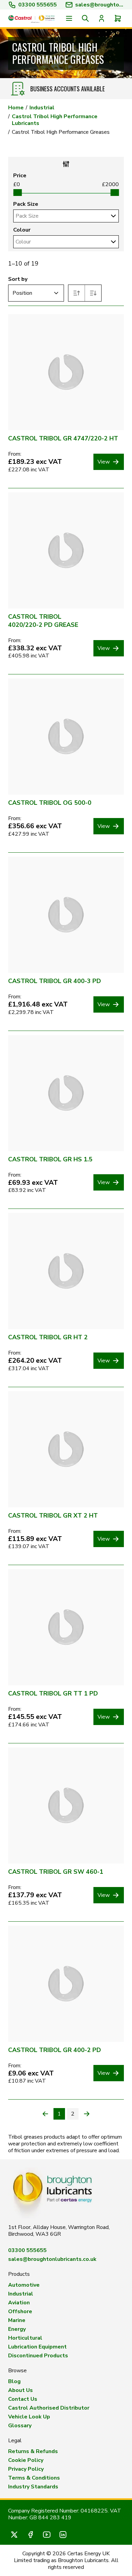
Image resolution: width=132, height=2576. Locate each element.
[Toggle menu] (113, 216)
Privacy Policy (26, 2469)
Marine (17, 2320)
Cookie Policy (26, 2460)
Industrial (42, 108)
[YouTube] (47, 2535)
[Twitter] (14, 2535)
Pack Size (26, 204)
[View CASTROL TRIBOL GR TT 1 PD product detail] (66, 1627)
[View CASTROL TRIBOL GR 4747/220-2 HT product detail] (66, 372)
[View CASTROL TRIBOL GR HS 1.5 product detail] (66, 1093)
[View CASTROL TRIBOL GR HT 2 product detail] (66, 1271)
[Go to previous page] (45, 2114)
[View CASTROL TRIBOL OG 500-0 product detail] (66, 737)
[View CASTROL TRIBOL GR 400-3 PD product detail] (66, 915)
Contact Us (23, 2399)
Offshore (20, 2311)
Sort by (18, 279)
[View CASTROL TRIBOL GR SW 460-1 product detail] (66, 1806)
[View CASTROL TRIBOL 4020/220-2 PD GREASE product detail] (66, 550)
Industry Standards (33, 2487)
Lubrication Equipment (37, 2347)
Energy (17, 2329)
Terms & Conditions (34, 2478)
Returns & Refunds (33, 2451)
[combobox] (60, 216)
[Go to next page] (87, 2114)
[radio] (77, 293)
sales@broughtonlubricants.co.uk (52, 2259)
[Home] (31, 18)
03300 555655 (38, 5)
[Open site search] (85, 18)
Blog (14, 2381)
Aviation (19, 2303)
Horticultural (25, 2338)
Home (16, 108)
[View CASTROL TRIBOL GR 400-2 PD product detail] (66, 1984)
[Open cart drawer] (118, 18)
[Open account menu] (102, 18)
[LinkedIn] (63, 2535)
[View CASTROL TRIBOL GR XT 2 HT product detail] (66, 1449)
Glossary (20, 2426)
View (104, 462)
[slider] (17, 193)
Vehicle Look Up (29, 2417)
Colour (22, 230)
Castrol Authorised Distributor (49, 2408)
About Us (20, 2390)
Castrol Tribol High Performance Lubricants (55, 120)
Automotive (24, 2285)
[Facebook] (30, 2535)
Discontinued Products (38, 2356)
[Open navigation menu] (69, 18)
